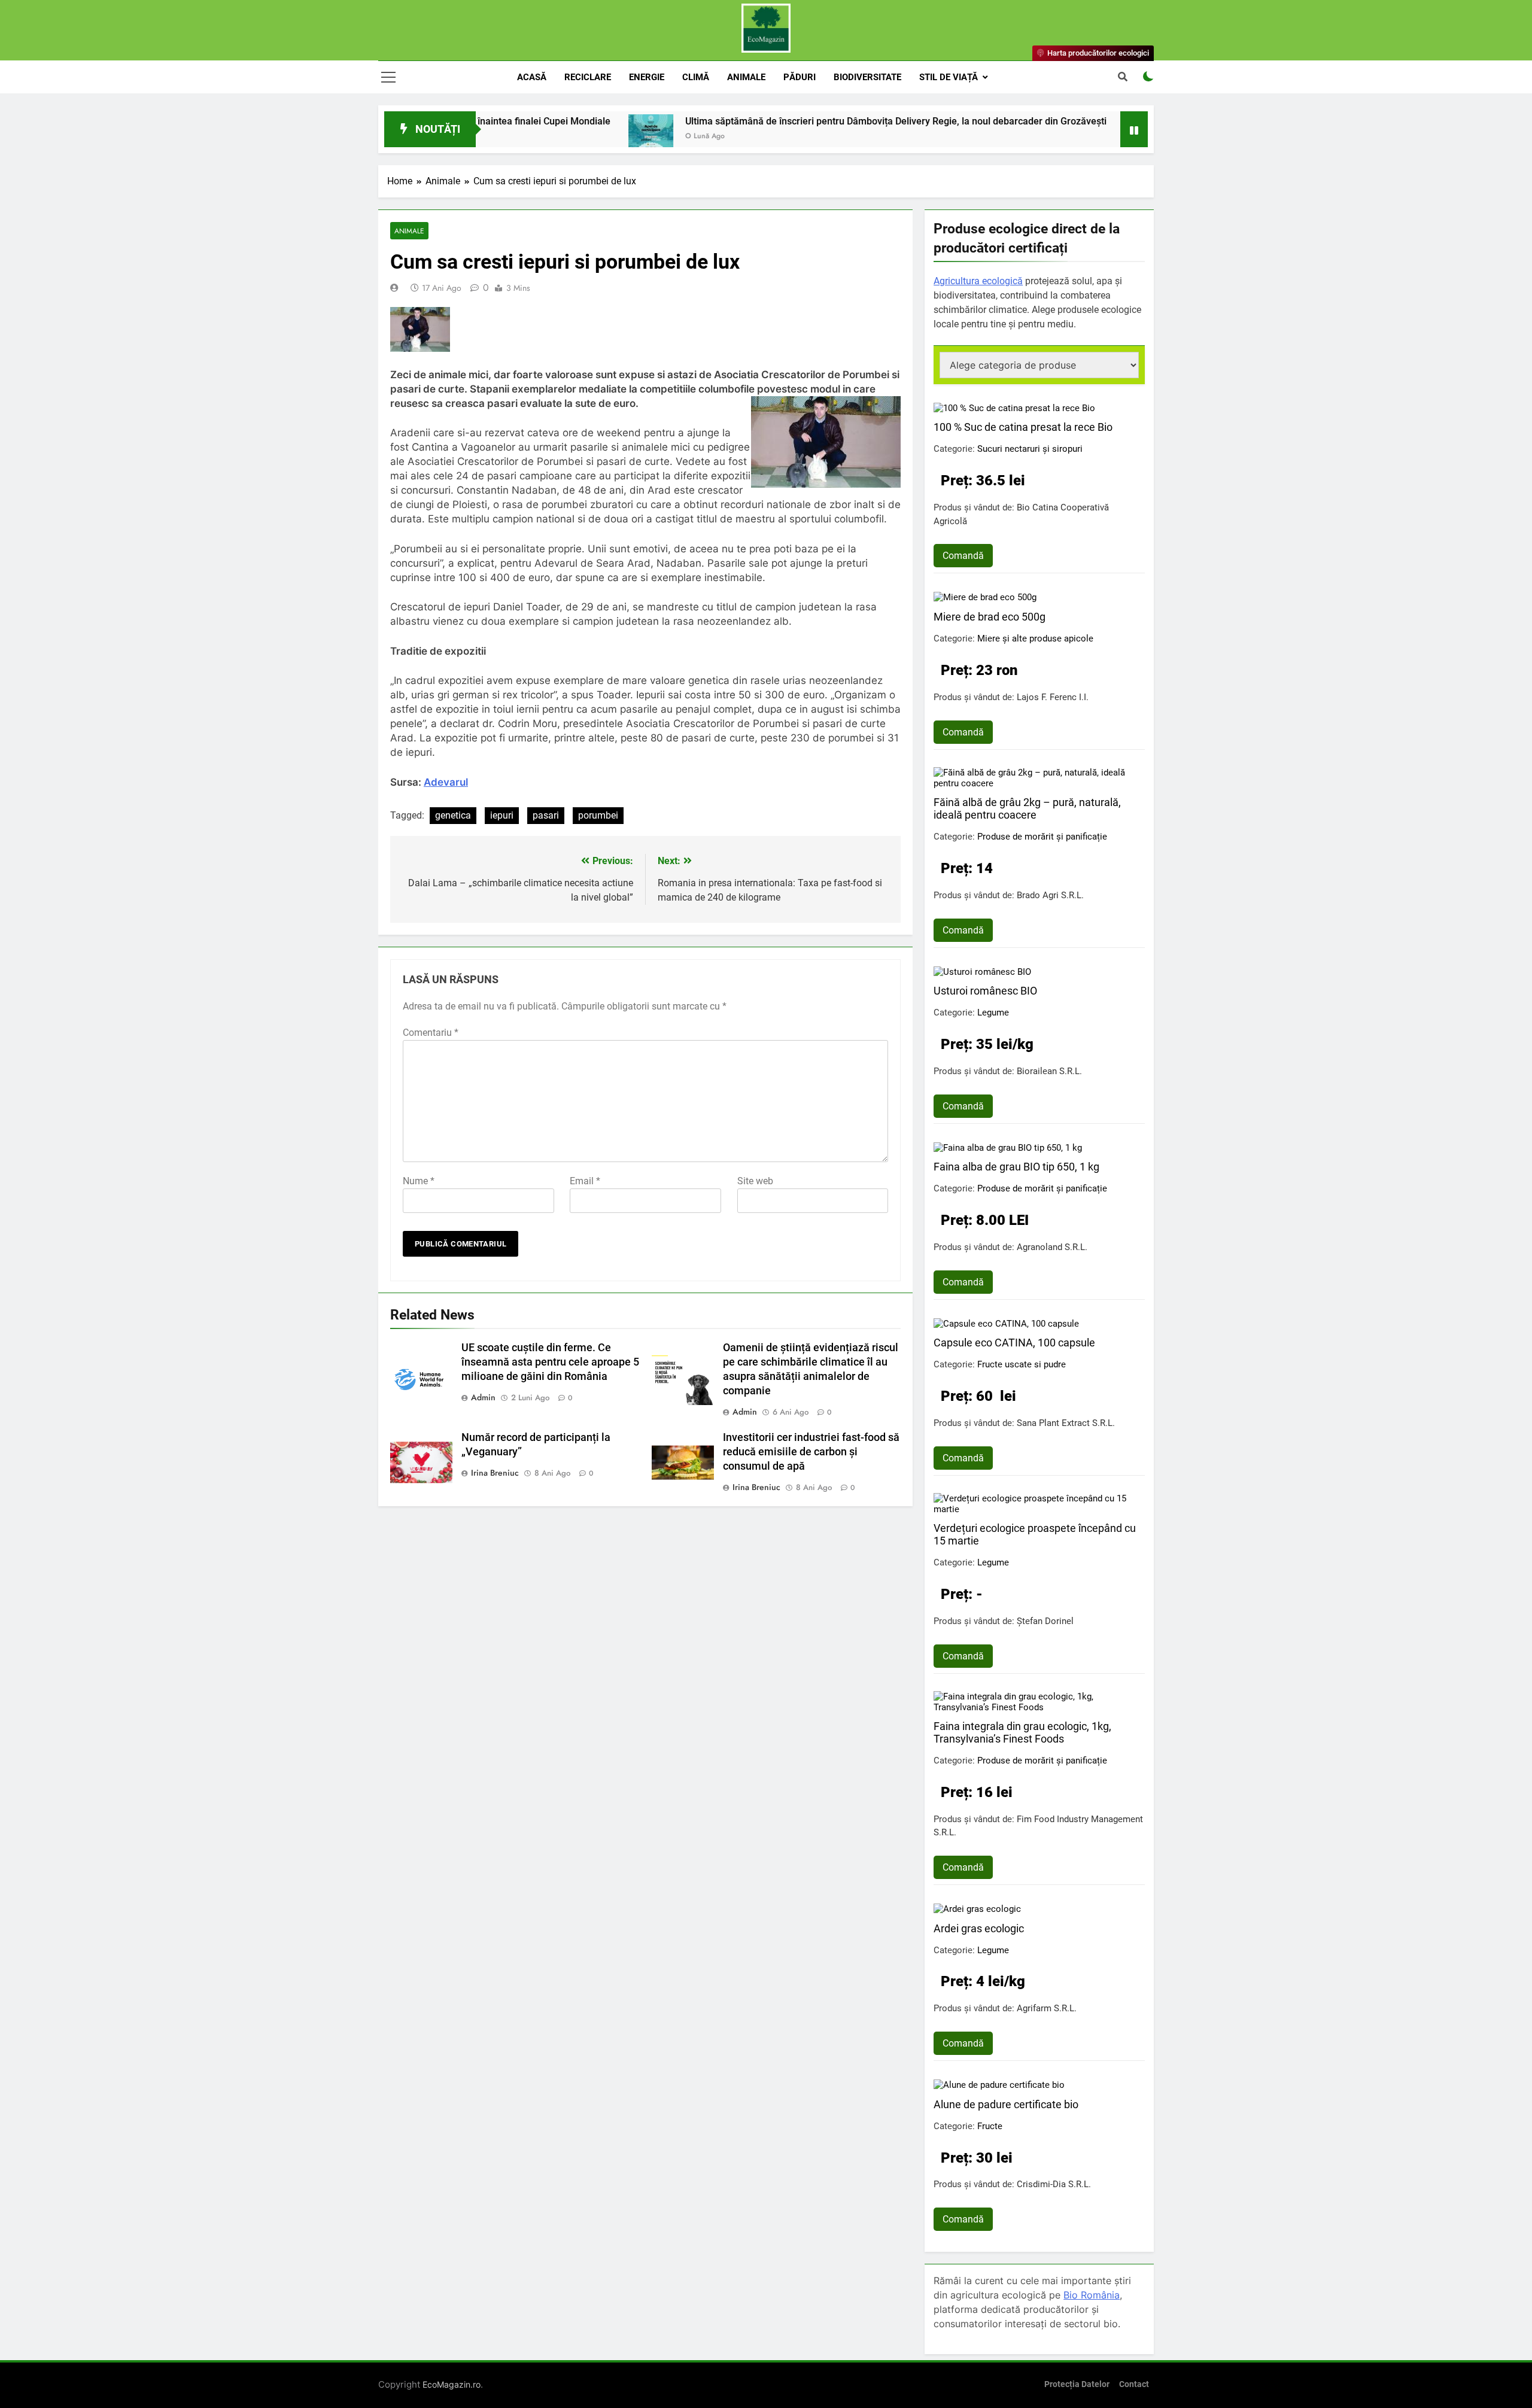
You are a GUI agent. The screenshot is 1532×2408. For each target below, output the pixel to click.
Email (585, 1181)
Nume (419, 1181)
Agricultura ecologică (978, 281)
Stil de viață (949, 77)
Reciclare (588, 77)
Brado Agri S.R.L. (1050, 895)
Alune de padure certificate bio (1006, 2104)
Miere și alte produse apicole (1035, 639)
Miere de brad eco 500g (990, 617)
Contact (1134, 2384)
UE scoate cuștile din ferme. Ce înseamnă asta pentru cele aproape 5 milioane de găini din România (550, 1362)
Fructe (990, 2126)
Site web (755, 1181)
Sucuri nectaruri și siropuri (1030, 449)
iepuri (502, 815)
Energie (647, 77)
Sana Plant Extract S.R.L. (1066, 1423)
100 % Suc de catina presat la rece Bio (1023, 427)
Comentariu (431, 1033)
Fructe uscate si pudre (1022, 1364)
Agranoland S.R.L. (1052, 1247)
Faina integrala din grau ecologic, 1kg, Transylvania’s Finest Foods (1022, 1732)
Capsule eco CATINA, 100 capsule (1014, 1343)
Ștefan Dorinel (1045, 1621)
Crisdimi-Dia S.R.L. (1054, 2184)
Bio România (1092, 2295)
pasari (546, 815)
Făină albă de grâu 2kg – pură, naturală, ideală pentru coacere (1027, 808)
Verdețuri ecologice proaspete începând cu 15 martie (1035, 1534)
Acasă (532, 77)
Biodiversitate (867, 77)
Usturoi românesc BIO (985, 991)
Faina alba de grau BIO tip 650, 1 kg (1016, 1167)
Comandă (963, 556)
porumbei (598, 815)
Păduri (800, 77)
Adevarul (446, 782)
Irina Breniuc (495, 1473)
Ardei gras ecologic (979, 1928)
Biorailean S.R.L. (1049, 1071)
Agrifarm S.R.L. (1047, 2008)
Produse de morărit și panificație (1042, 837)
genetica (453, 815)
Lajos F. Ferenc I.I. (1053, 697)
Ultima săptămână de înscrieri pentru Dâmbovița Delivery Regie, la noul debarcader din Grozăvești (786, 121)
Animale (746, 77)
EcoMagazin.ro (452, 2384)
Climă (696, 77)
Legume (993, 1013)
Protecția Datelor (1077, 2384)
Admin (483, 1397)
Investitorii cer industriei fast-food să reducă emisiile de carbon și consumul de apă (811, 1452)
